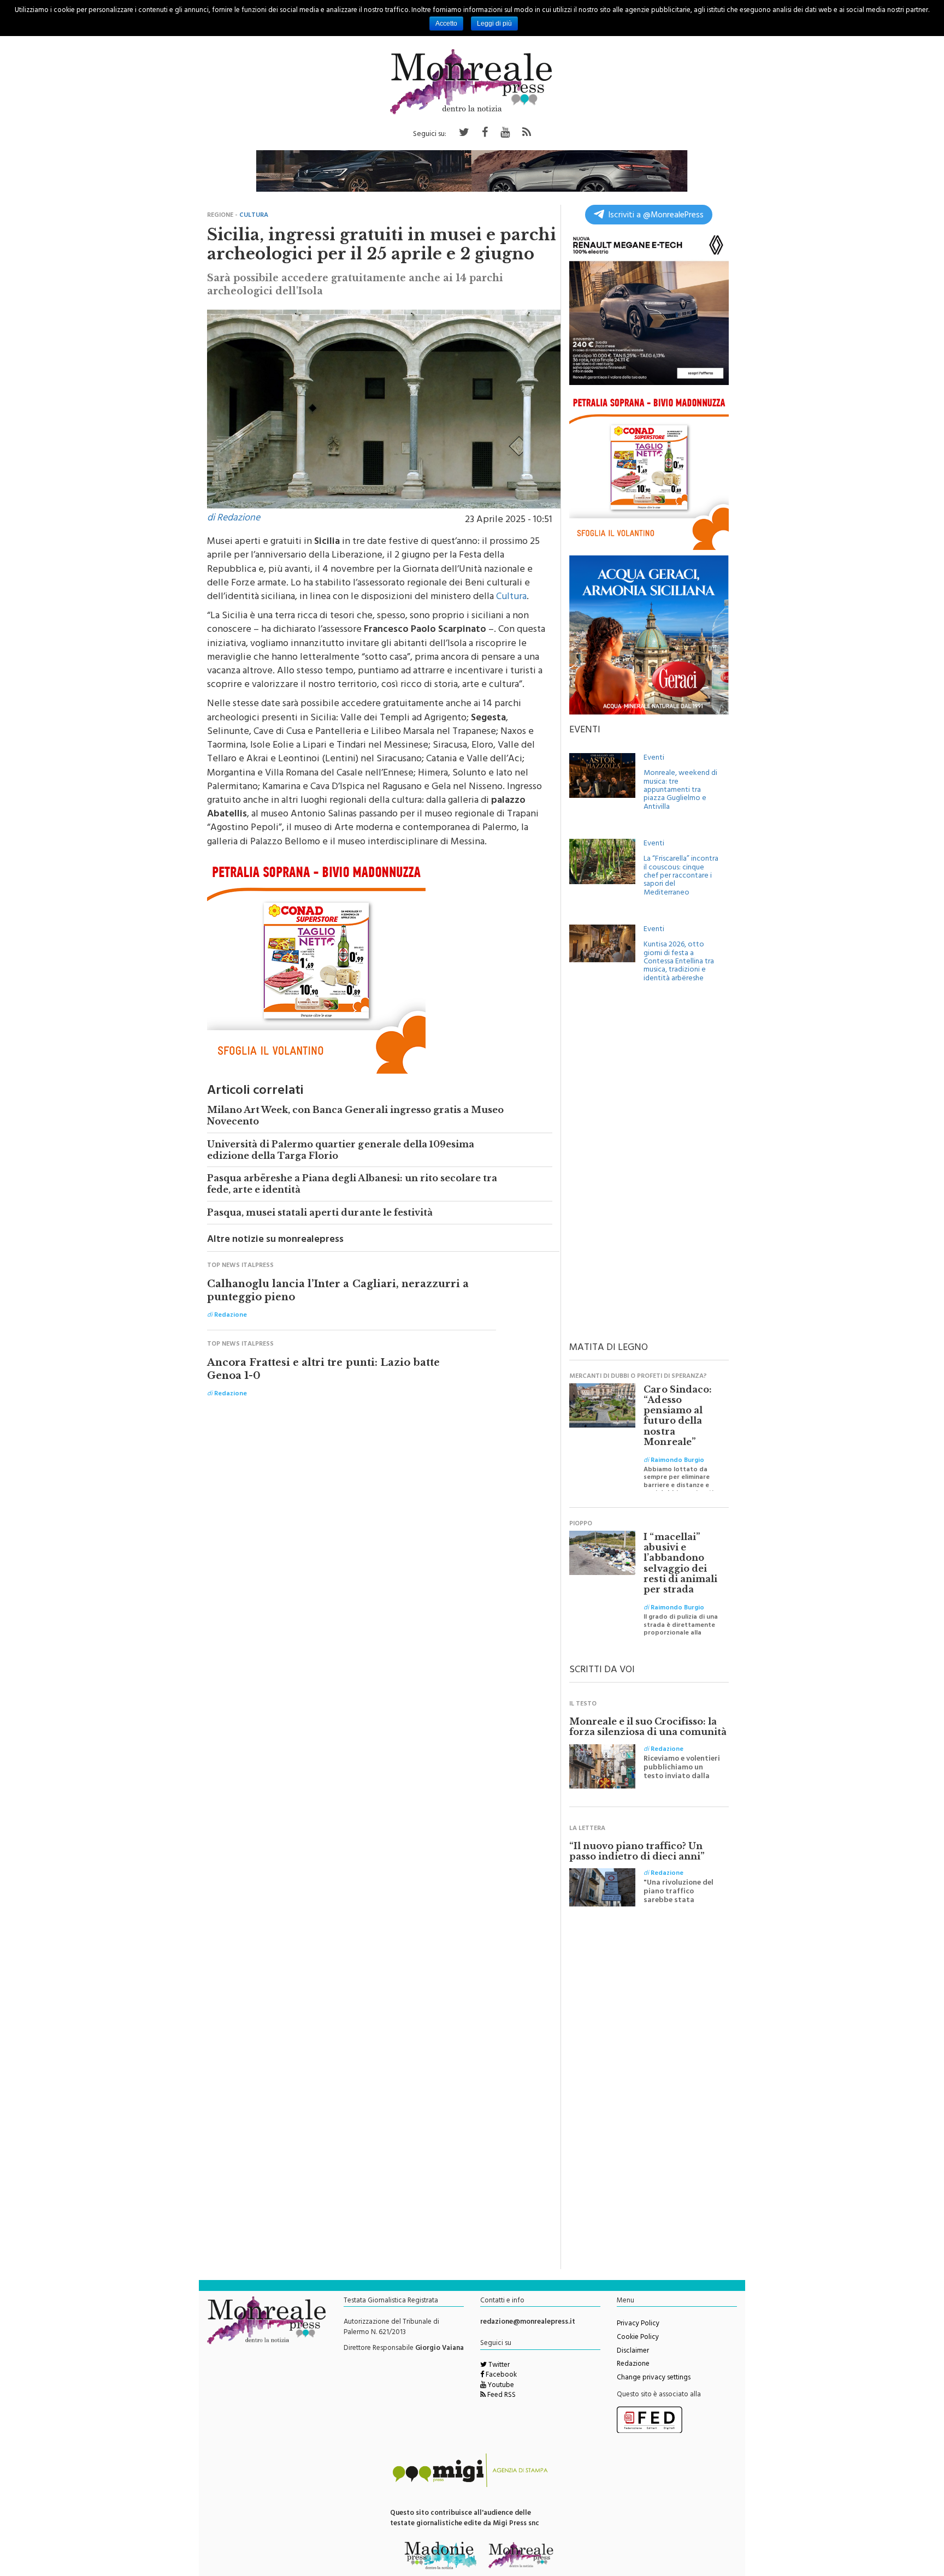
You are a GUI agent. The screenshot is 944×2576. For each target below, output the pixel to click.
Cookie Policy (638, 2338)
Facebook (500, 2376)
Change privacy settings (654, 2378)
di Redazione (234, 519)
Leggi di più (494, 23)
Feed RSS (501, 2396)
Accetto (446, 23)
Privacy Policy (638, 2324)
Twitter (498, 2366)
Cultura (511, 597)
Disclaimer (633, 2352)
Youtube (500, 2386)
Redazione (633, 2365)
